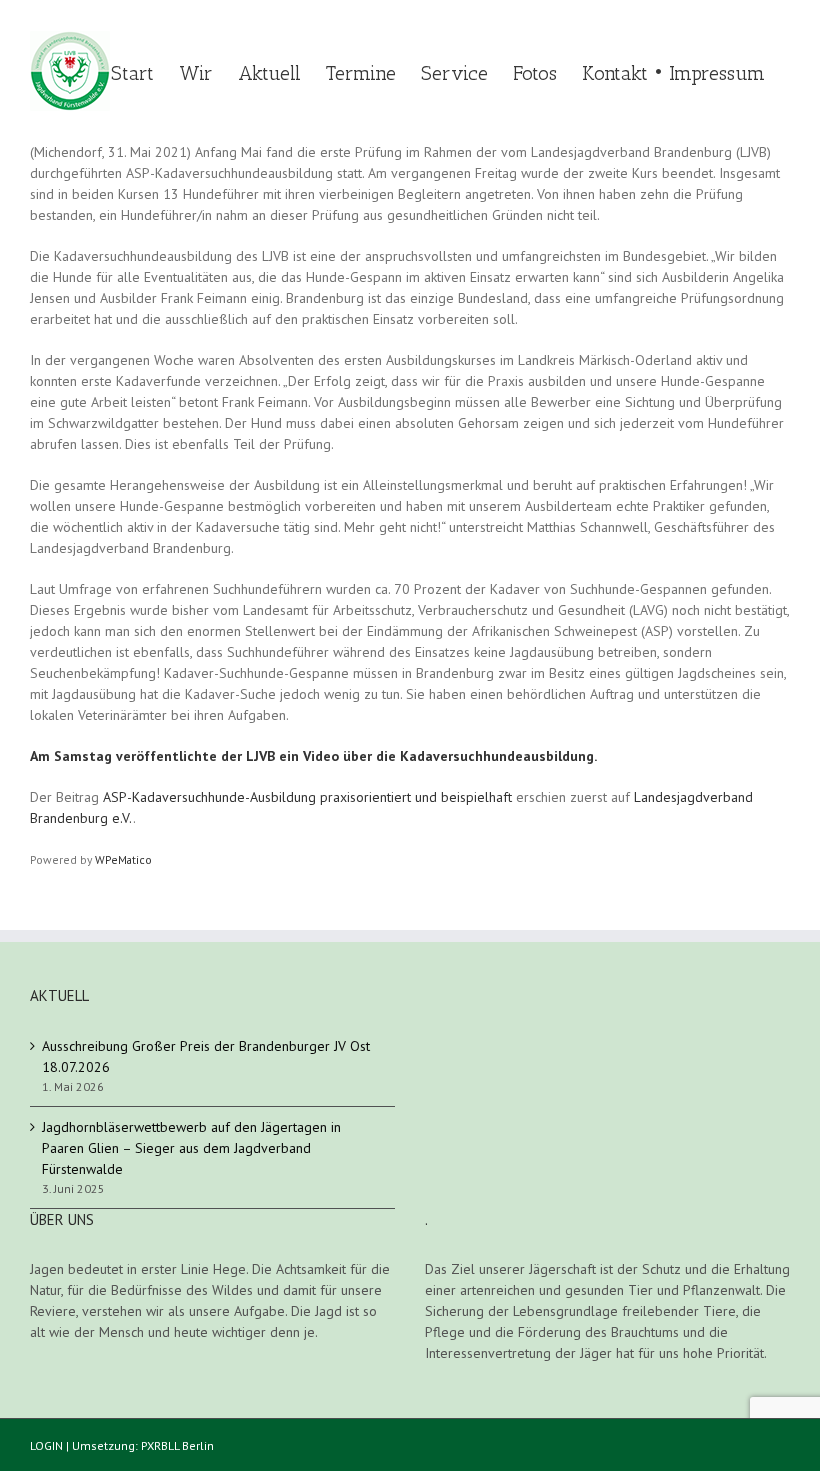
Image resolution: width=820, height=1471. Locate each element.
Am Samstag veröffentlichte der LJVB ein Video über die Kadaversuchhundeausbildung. (313, 756)
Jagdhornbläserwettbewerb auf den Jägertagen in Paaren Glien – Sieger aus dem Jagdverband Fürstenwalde (191, 1148)
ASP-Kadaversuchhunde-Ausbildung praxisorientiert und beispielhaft (307, 797)
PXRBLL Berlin (177, 1445)
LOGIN (46, 1445)
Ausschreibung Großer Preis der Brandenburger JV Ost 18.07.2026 (206, 1056)
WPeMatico (123, 859)
